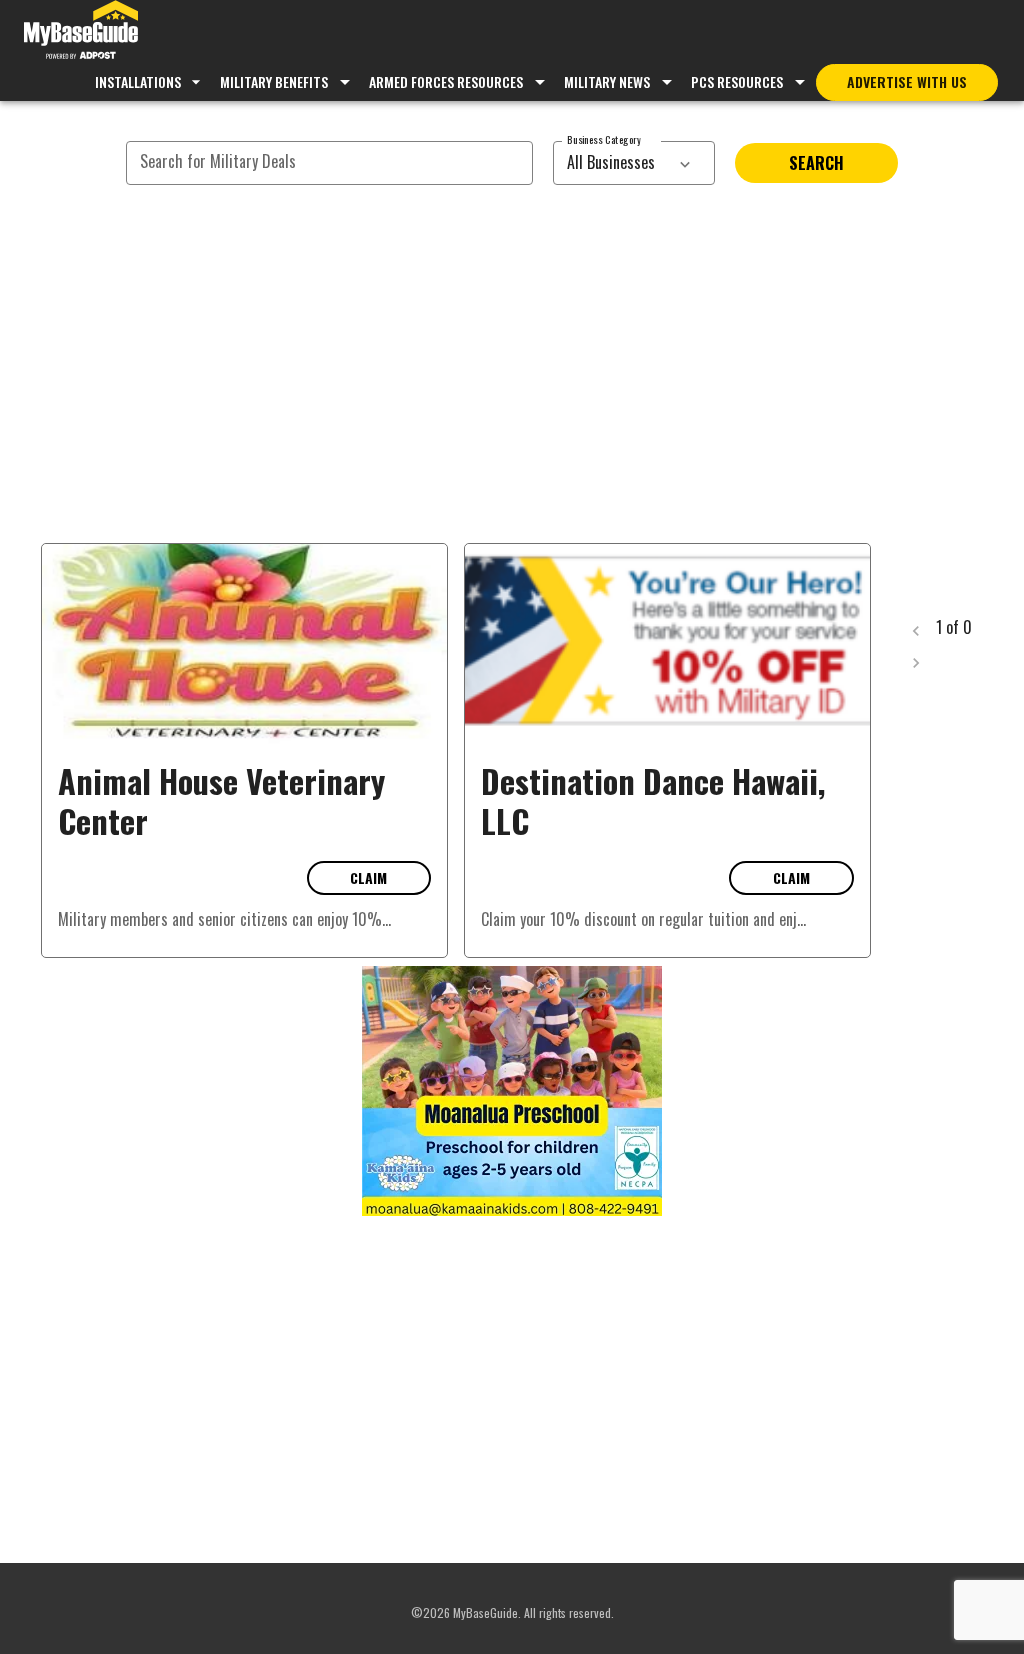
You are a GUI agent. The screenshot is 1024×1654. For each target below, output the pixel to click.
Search (816, 163)
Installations (138, 81)
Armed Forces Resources (446, 81)
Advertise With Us (907, 81)
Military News (607, 81)
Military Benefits (274, 81)
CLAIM (368, 877)
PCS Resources (737, 81)
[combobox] (612, 163)
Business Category (604, 139)
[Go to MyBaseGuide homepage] (81, 32)
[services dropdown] (685, 163)
